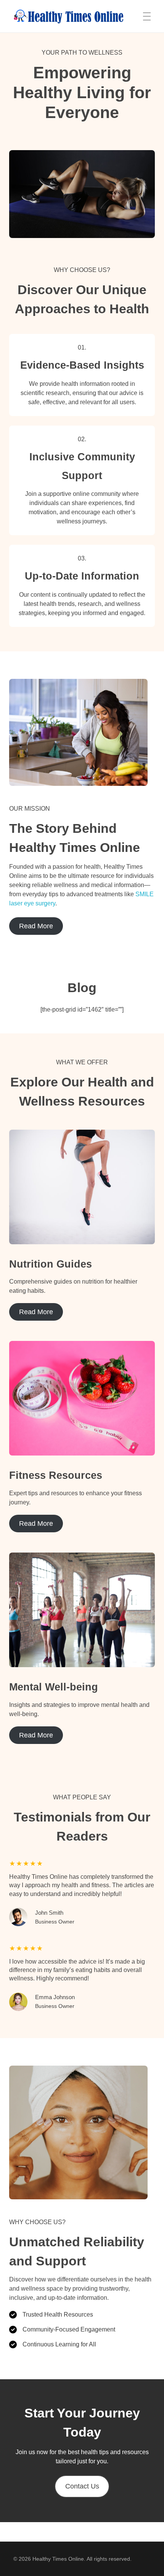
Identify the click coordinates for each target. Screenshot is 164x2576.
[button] (82, 2486)
